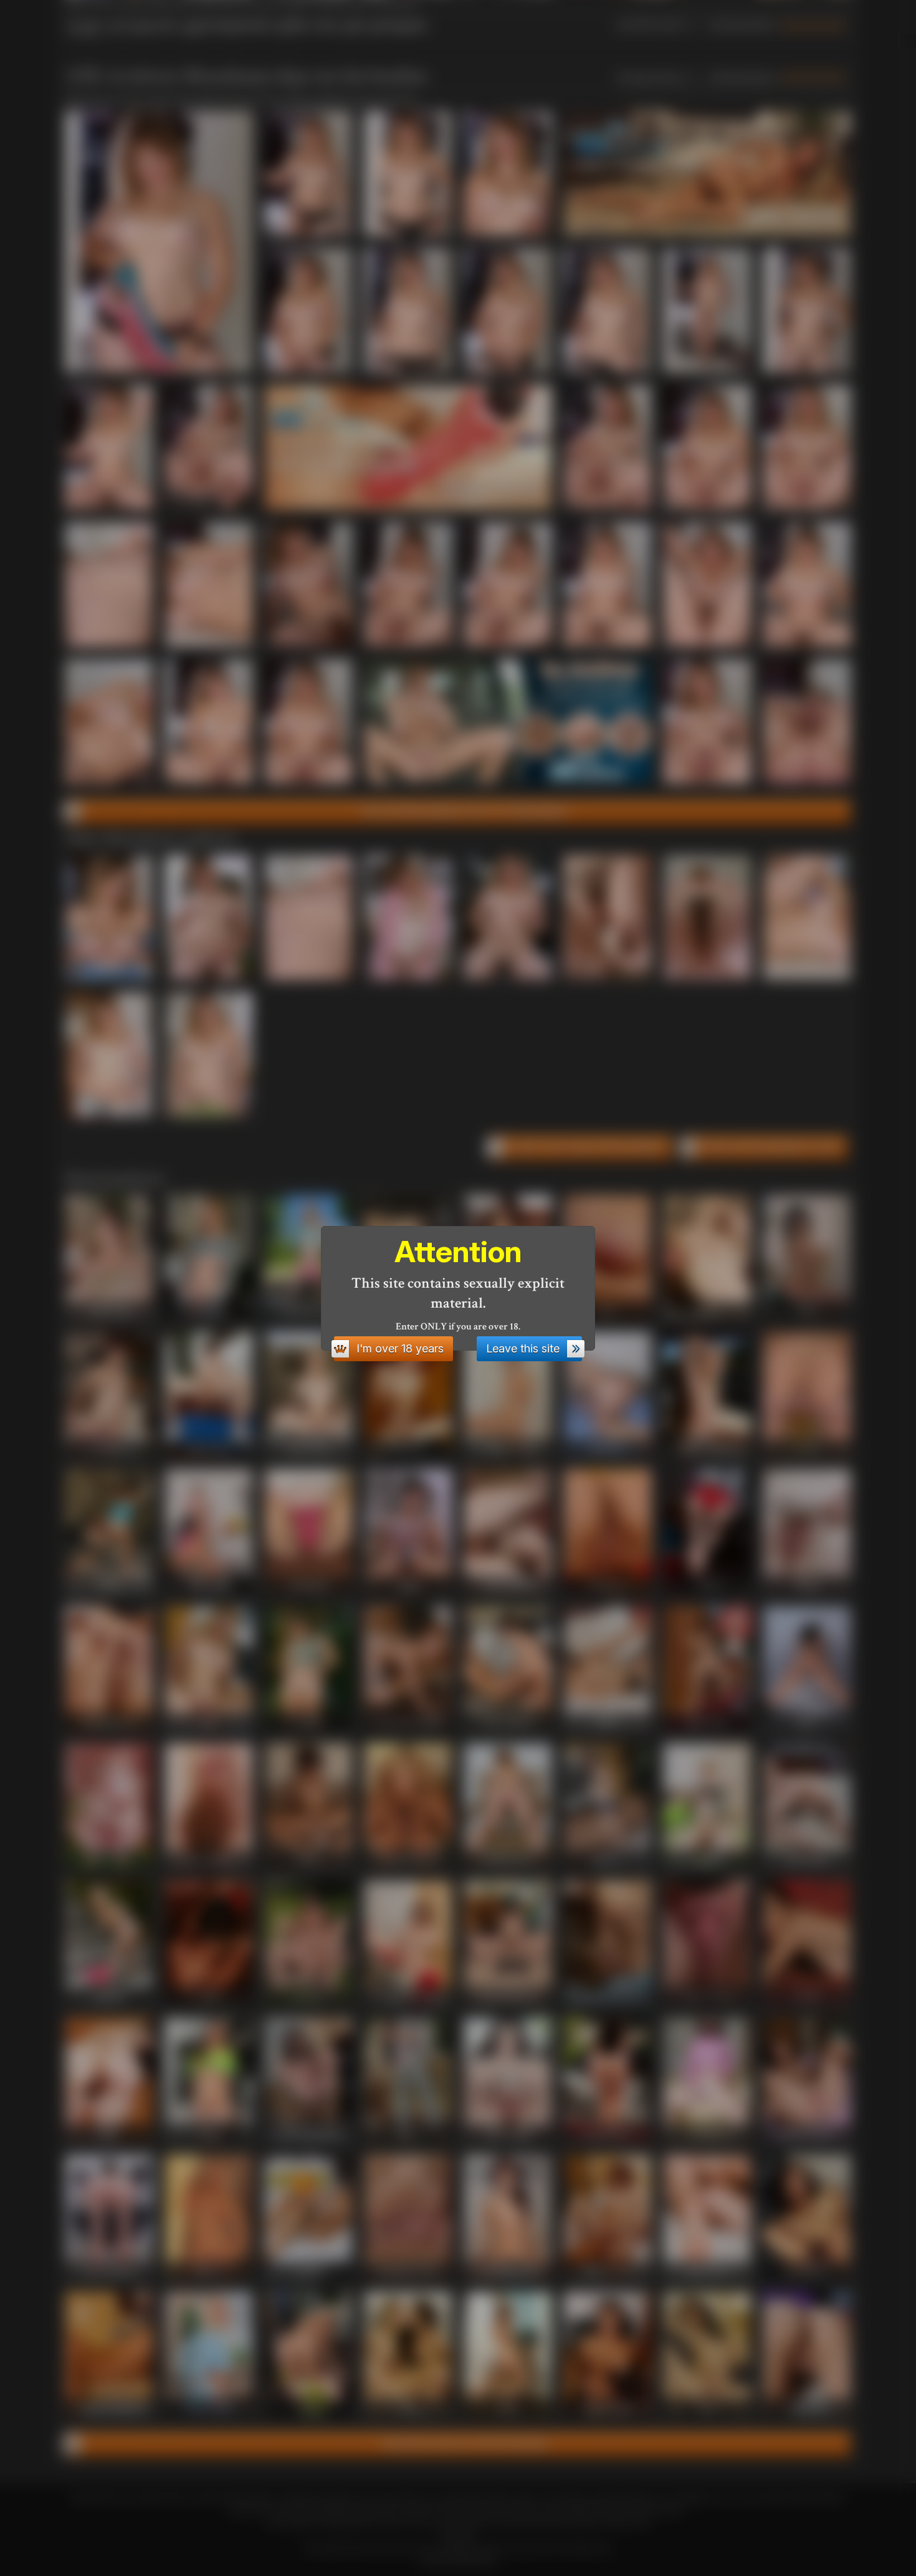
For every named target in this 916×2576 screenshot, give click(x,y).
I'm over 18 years (400, 1348)
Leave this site (523, 1348)
